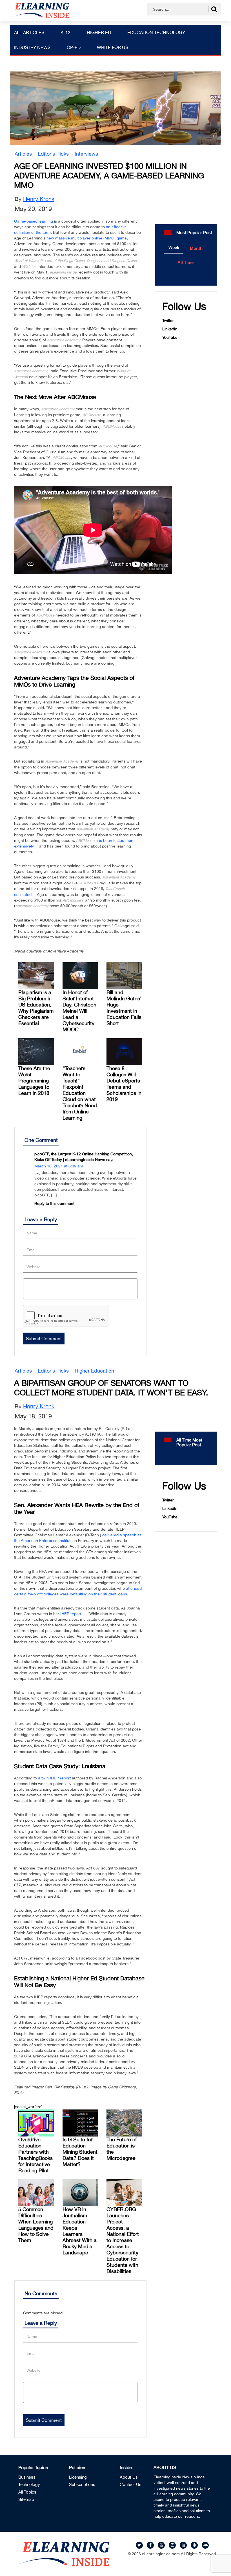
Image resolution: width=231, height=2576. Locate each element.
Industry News (32, 47)
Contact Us (131, 2484)
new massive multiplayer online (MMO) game (87, 238)
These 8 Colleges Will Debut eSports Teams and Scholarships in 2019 (124, 1084)
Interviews (86, 154)
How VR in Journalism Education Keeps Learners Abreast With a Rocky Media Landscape (80, 2231)
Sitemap (26, 2499)
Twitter (168, 320)
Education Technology (156, 32)
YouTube (170, 337)
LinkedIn (170, 329)
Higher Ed (99, 32)
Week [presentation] (174, 247)
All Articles (29, 32)
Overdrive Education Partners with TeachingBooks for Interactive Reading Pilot (35, 2155)
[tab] (174, 248)
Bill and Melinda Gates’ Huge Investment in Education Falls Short (124, 1008)
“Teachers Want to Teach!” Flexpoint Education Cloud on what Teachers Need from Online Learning (80, 1093)
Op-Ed (74, 47)
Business (27, 2477)
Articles (23, 154)
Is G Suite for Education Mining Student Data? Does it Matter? (80, 2152)
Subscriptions (82, 2484)
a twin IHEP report (54, 1778)
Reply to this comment (54, 1203)
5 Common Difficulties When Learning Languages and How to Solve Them (36, 2225)
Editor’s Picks (53, 154)
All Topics (27, 2492)
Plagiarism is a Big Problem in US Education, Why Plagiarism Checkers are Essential (36, 1008)
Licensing (78, 2477)
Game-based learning (34, 221)
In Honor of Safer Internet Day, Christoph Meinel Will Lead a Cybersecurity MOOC (79, 1011)
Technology (29, 2484)
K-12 (65, 32)
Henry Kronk (39, 199)
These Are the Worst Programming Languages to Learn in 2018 (34, 1081)
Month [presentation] (196, 248)
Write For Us (113, 47)
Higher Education (94, 1371)
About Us (129, 2477)
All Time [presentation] (186, 262)
